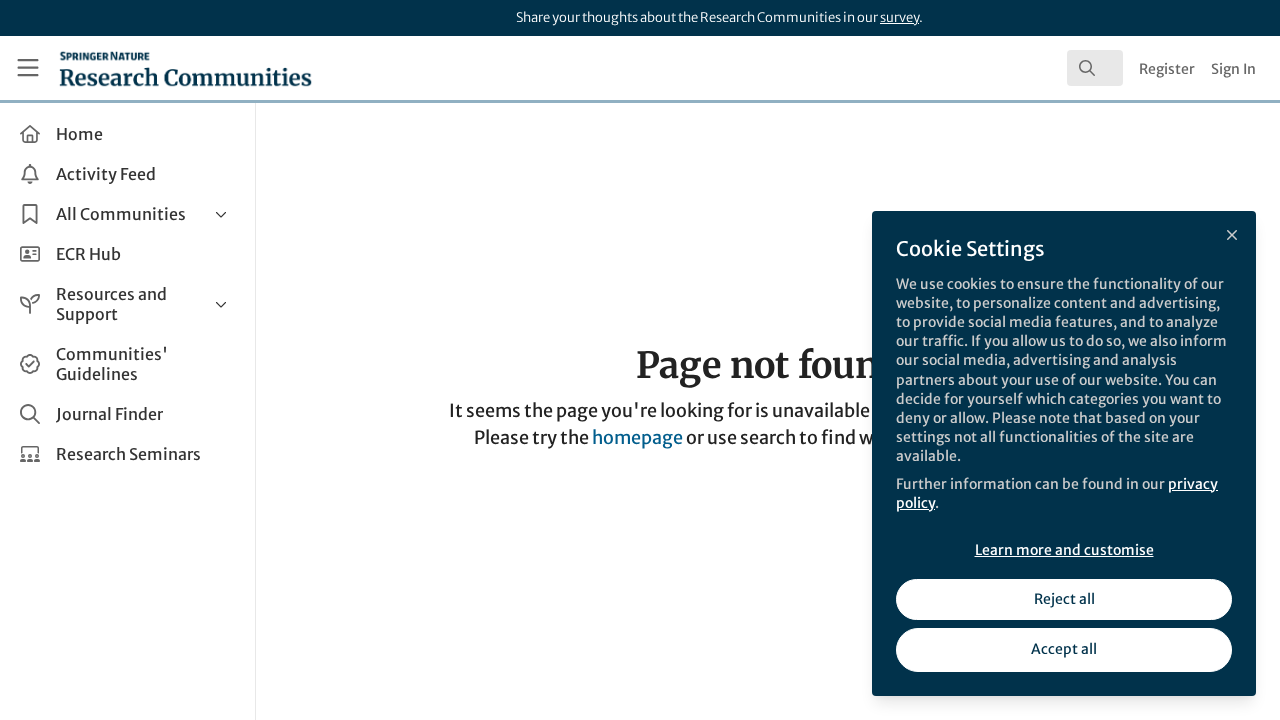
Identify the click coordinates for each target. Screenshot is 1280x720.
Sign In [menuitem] (1233, 69)
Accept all (1064, 649)
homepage (637, 437)
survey (899, 17)
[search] (1095, 68)
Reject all (1064, 599)
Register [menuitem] (1167, 69)
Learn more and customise (1064, 550)
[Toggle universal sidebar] (28, 68)
